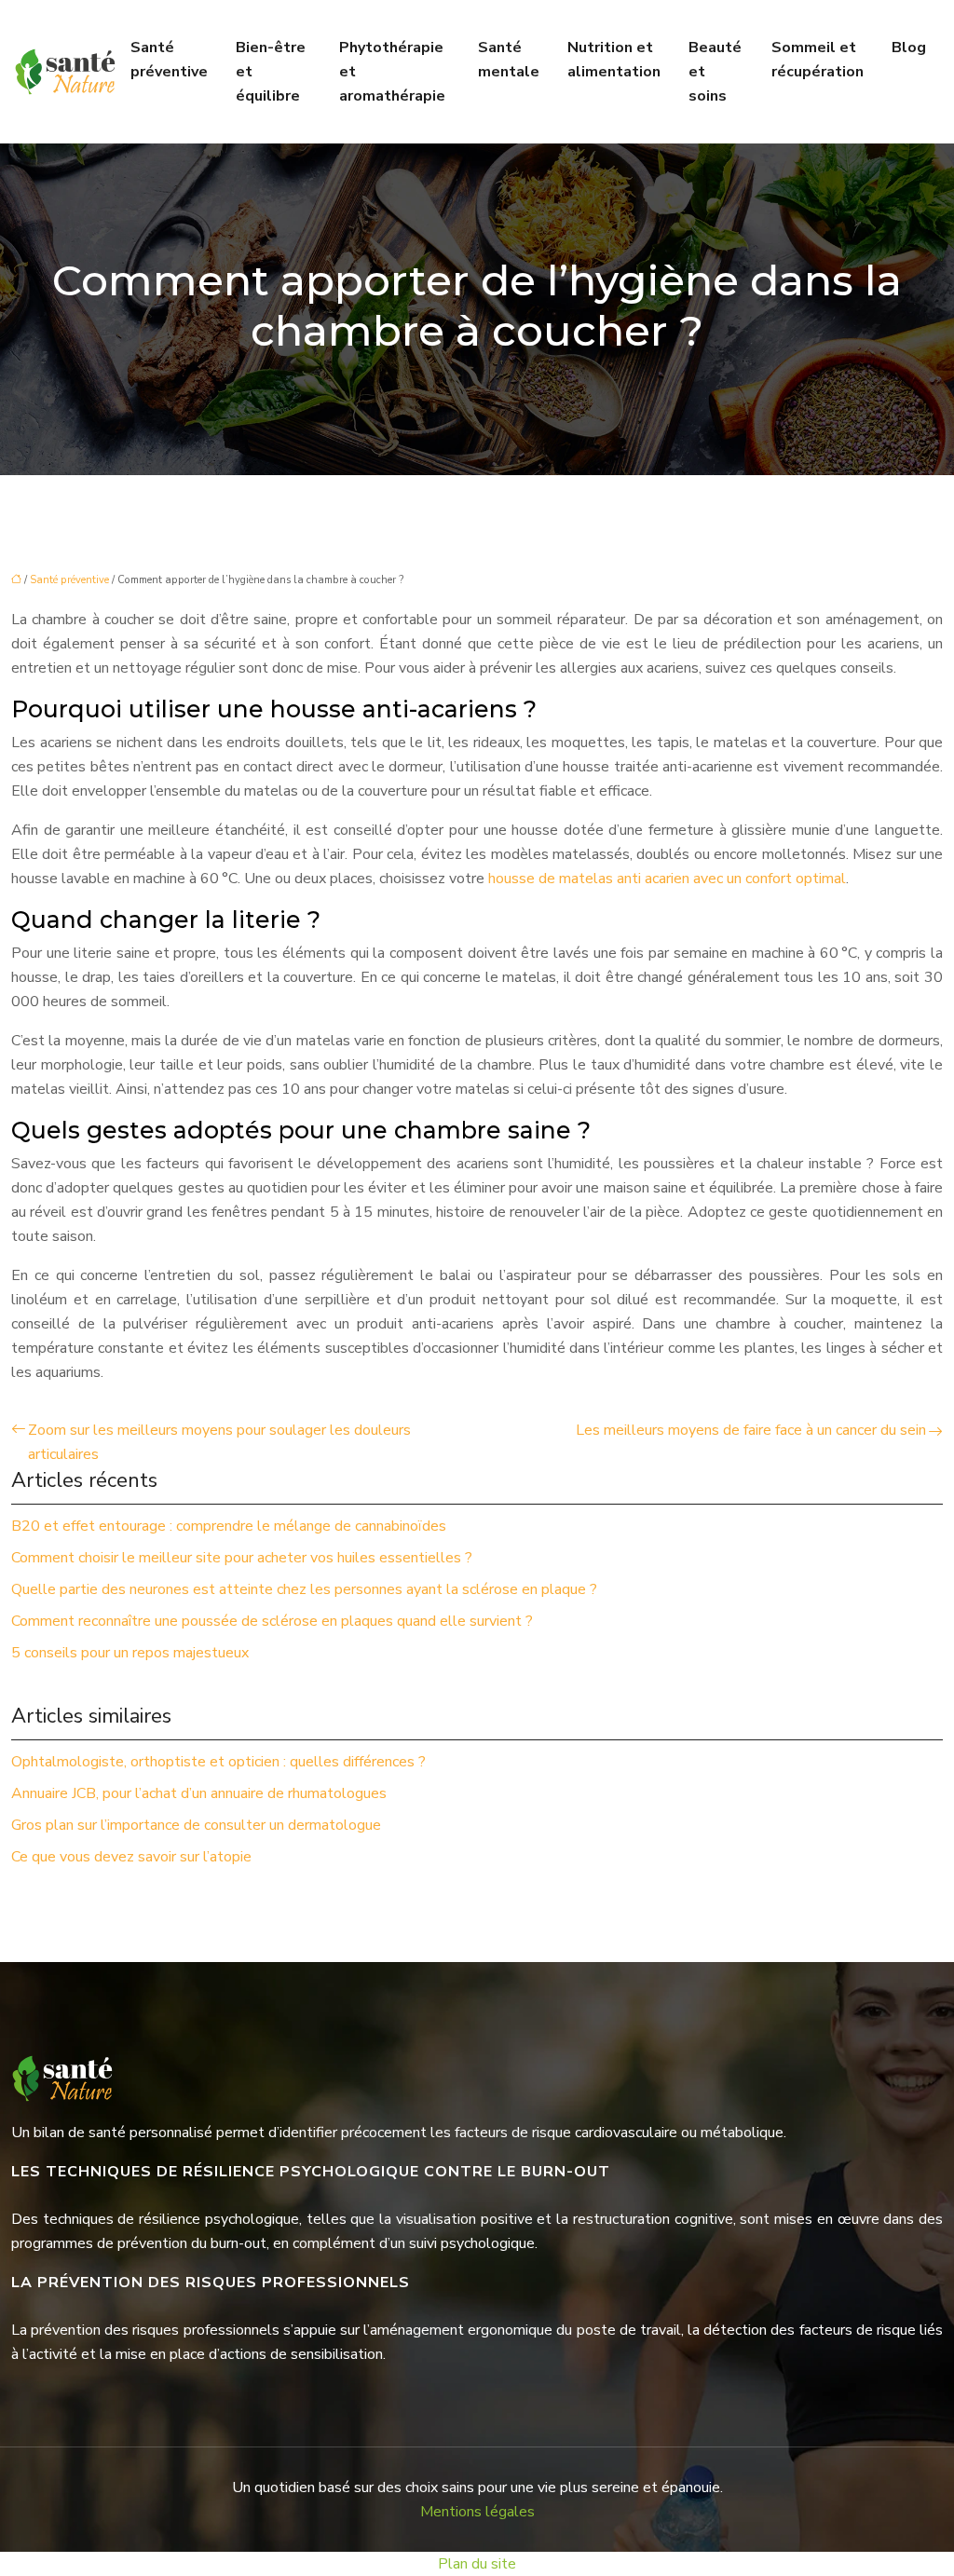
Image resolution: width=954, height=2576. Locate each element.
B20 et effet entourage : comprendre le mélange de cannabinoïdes (229, 1526)
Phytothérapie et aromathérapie (392, 72)
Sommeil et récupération (818, 60)
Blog (909, 48)
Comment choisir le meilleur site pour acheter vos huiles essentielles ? (242, 1558)
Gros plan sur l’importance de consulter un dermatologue (196, 1825)
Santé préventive (169, 60)
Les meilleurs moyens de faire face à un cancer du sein (751, 1430)
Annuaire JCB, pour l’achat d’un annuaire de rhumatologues (199, 1793)
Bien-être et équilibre (271, 72)
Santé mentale (509, 60)
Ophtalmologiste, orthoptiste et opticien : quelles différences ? (218, 1762)
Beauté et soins (715, 72)
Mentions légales (477, 2512)
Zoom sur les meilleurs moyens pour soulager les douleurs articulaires (219, 1442)
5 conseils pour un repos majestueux (130, 1653)
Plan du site (477, 2564)
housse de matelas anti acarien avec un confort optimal (667, 879)
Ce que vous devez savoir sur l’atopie (131, 1857)
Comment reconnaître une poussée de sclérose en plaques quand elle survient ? (272, 1621)
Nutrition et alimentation (614, 60)
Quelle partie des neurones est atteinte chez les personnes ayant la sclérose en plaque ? (304, 1589)
